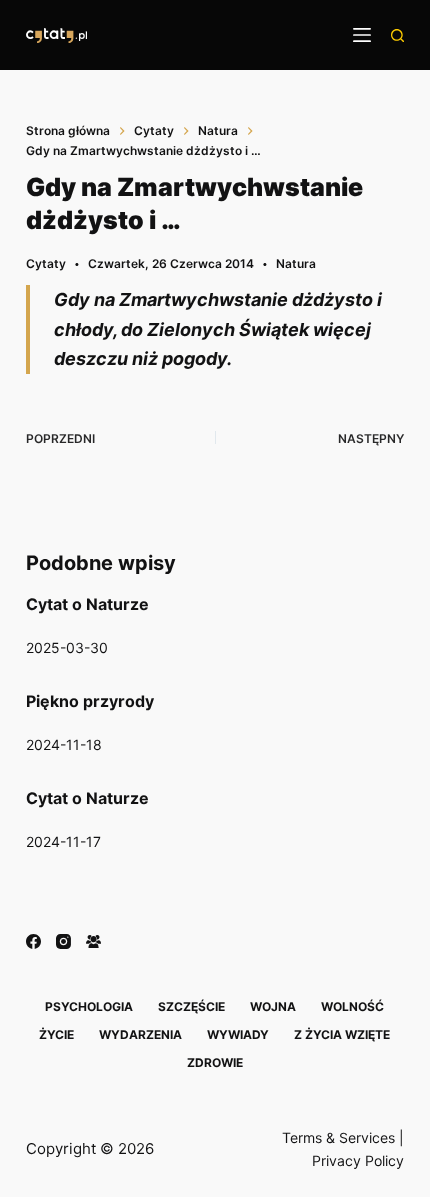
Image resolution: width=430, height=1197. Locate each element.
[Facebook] (33, 941)
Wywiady (238, 1034)
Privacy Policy (358, 1160)
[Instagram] (63, 941)
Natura (296, 263)
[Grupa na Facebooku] (93, 941)
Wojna (273, 1006)
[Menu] (362, 35)
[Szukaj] (397, 35)
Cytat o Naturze (87, 604)
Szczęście (191, 1006)
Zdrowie (215, 1062)
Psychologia (89, 1006)
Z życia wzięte (342, 1034)
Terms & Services (338, 1137)
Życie (56, 1034)
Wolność (352, 1006)
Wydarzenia (140, 1034)
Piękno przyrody (90, 701)
